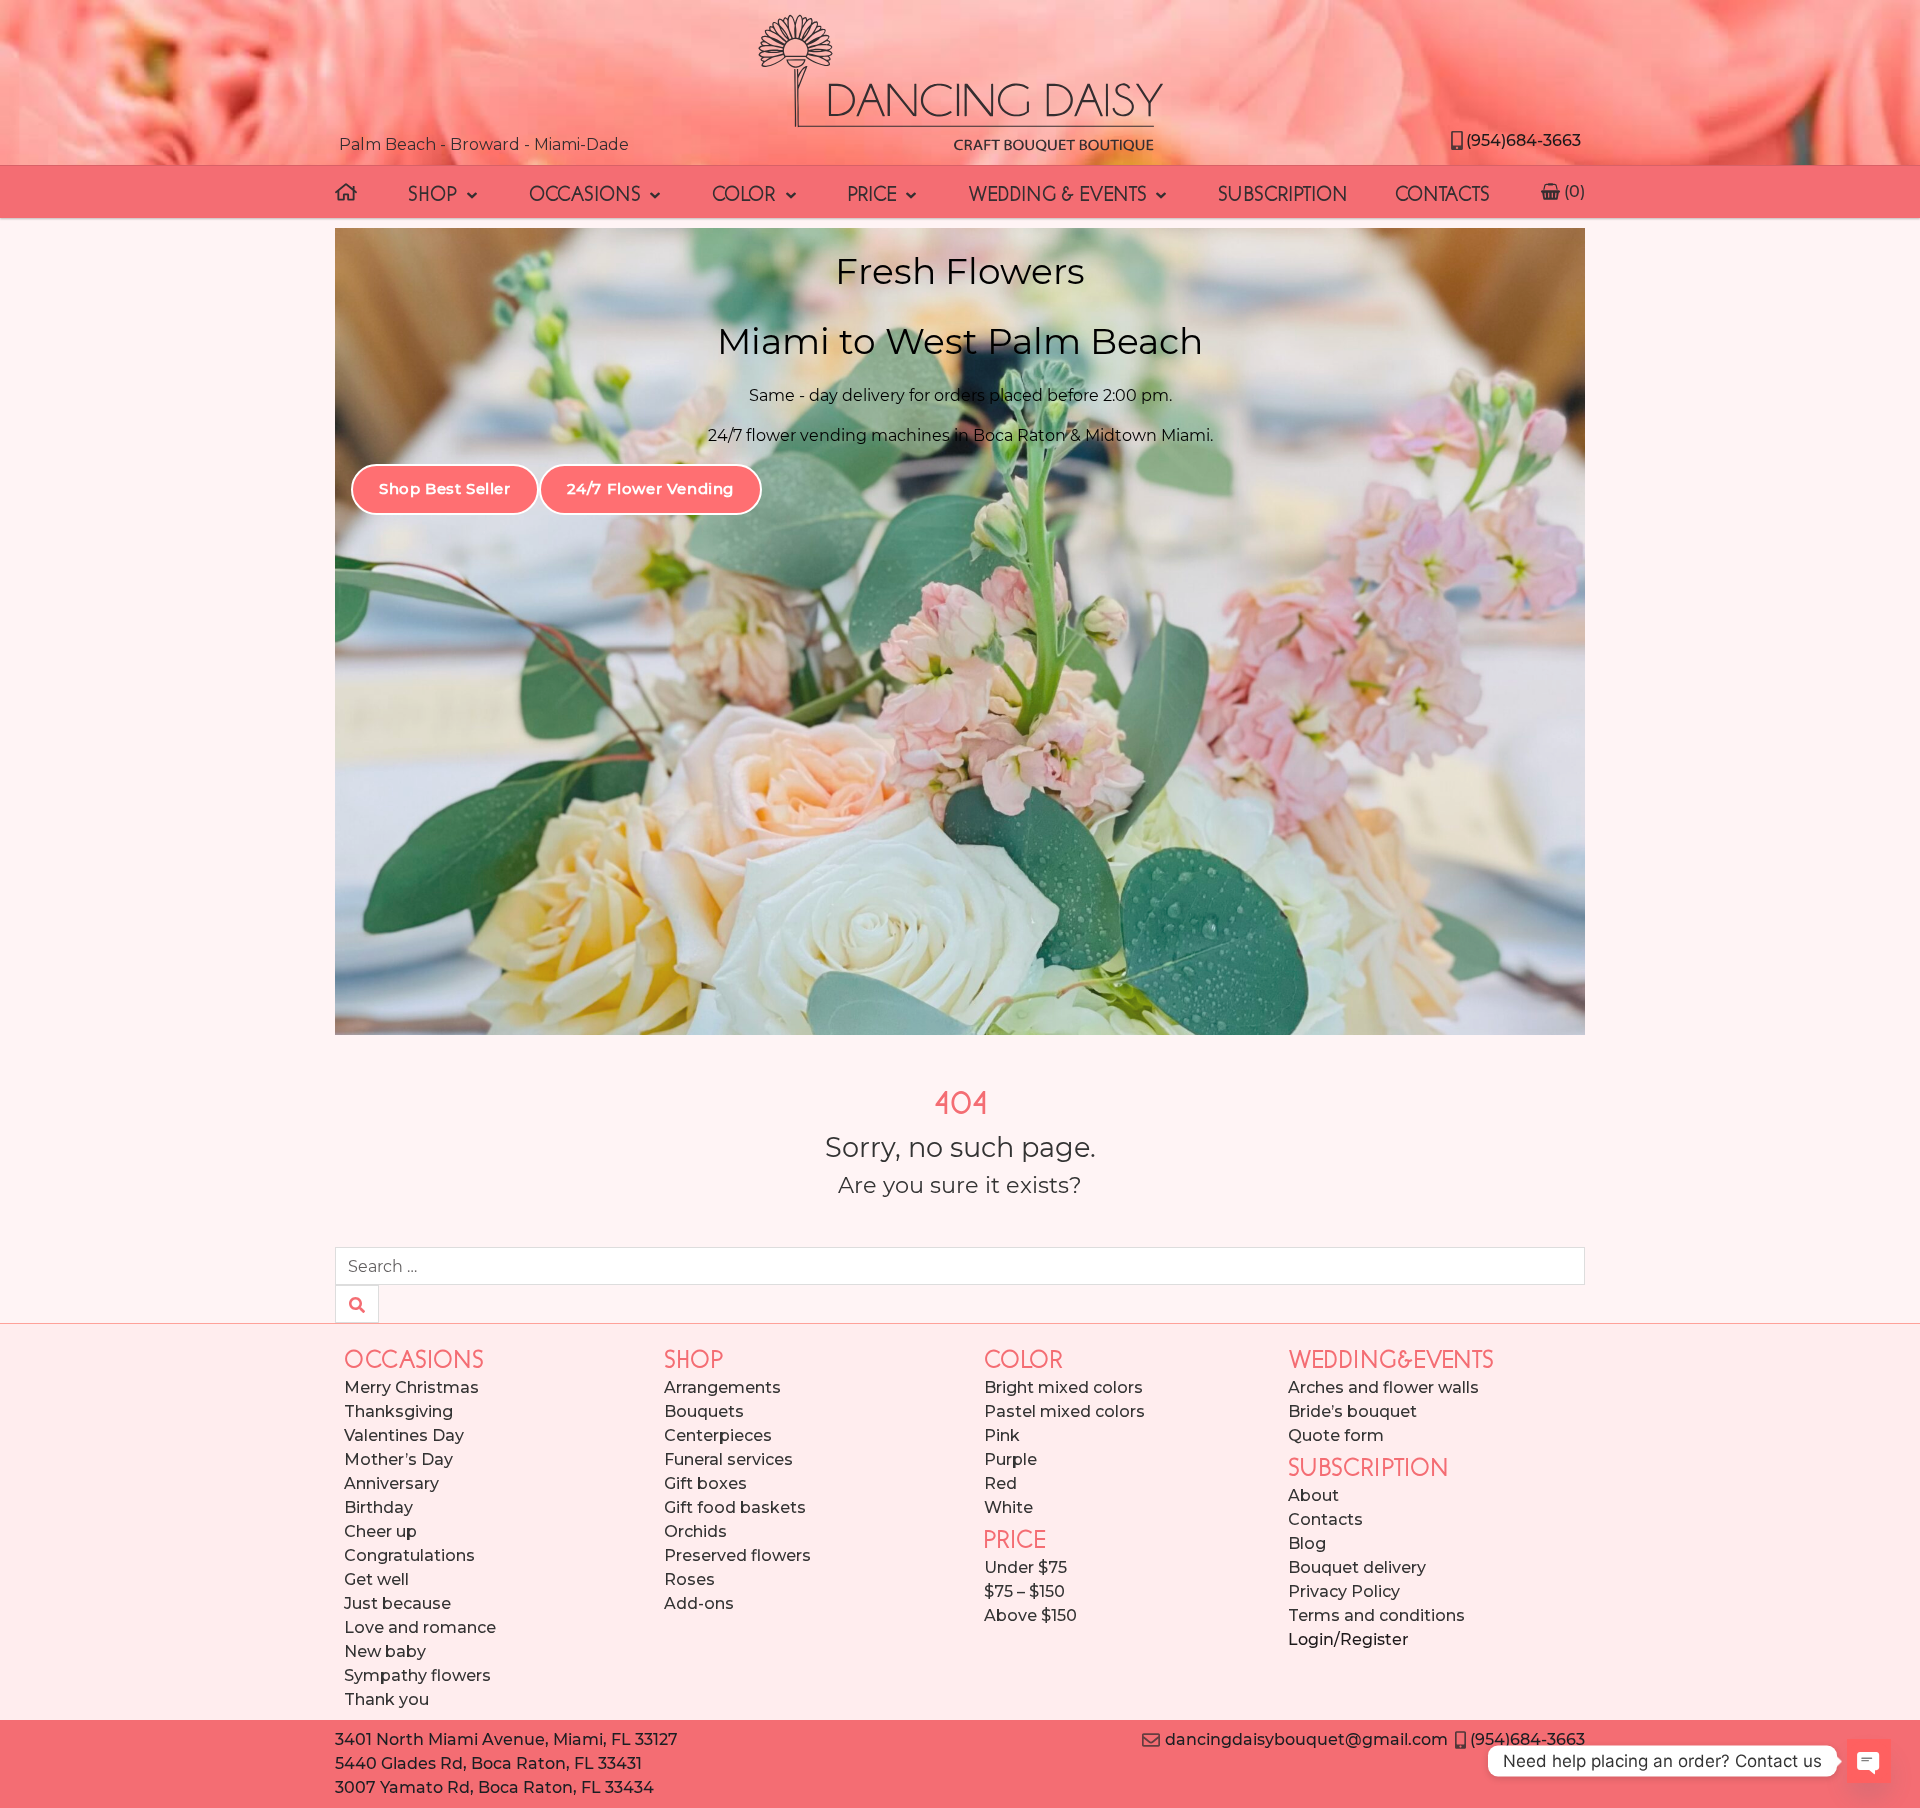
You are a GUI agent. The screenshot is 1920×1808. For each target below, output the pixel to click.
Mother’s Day (398, 1459)
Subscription (1282, 192)
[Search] (357, 1304)
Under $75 (1025, 1567)
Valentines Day (404, 1435)
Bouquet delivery (1357, 1567)
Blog (1307, 1543)
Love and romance (420, 1627)
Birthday (378, 1507)
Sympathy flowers (417, 1675)
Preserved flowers (737, 1555)
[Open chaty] (1869, 1761)
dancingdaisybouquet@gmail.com (1304, 1739)
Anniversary (391, 1483)
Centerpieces (718, 1435)
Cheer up (380, 1531)
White (1008, 1507)
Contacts (1442, 192)
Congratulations (409, 1555)
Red (1000, 1483)
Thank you (386, 1699)
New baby (385, 1651)
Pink (1002, 1435)
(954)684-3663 (1523, 140)
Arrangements (722, 1387)
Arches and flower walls (1383, 1387)
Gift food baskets (735, 1507)
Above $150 (1030, 1615)
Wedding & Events (1060, 192)
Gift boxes (705, 1483)
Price (875, 192)
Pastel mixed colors (1064, 1411)
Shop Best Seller (445, 488)
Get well (376, 1579)
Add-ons (699, 1603)
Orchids (695, 1531)
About (1313, 1495)
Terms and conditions (1376, 1615)
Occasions (587, 192)
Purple (1010, 1459)
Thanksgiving (398, 1411)
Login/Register (1348, 1639)
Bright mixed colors (1063, 1387)
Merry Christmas (411, 1387)
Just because (397, 1603)
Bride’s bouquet (1352, 1411)
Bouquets (704, 1411)
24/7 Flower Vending (650, 488)
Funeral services (728, 1459)
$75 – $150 (1024, 1591)
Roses (689, 1579)
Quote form (1336, 1435)
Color (746, 192)
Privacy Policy (1344, 1591)
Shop (435, 192)
